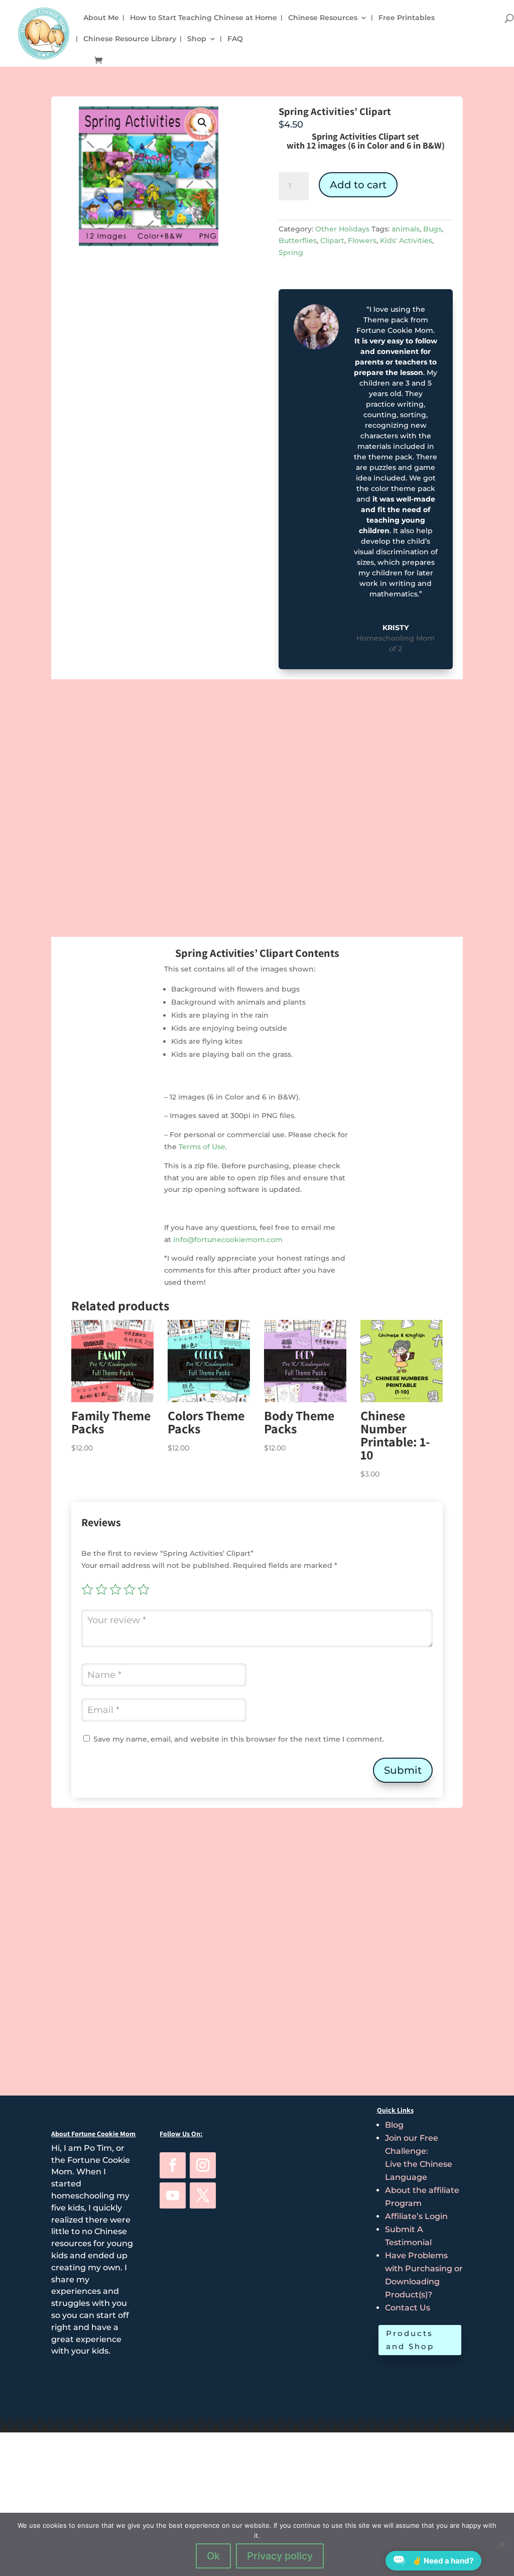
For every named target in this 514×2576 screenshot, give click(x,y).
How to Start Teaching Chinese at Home (204, 18)
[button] (202, 122)
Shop (197, 39)
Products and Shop (410, 2340)
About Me (101, 18)
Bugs (432, 229)
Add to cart (358, 185)
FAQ (235, 39)
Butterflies (298, 240)
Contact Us (408, 2308)
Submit (403, 1770)
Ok (213, 2556)
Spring (291, 253)
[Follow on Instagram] (203, 2165)
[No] (501, 2544)
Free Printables (407, 18)
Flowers (362, 240)
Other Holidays (342, 229)
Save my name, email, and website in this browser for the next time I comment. (239, 1739)
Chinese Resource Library (130, 39)
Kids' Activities (406, 240)
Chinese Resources (323, 18)
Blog (394, 2125)
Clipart (332, 240)
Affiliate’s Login (416, 2216)
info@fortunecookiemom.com (228, 1240)
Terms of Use (202, 1147)
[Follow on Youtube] (173, 2195)
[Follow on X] (203, 2195)
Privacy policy (280, 2556)
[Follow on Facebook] (173, 2165)
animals (406, 229)
